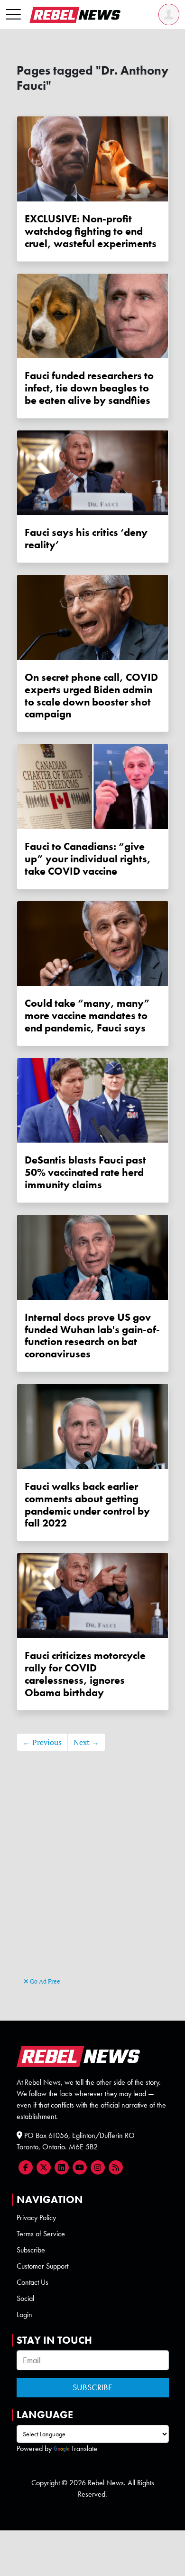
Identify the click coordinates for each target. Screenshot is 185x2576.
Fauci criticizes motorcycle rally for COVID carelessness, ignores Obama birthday (85, 1674)
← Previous (42, 1742)
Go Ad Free (44, 1981)
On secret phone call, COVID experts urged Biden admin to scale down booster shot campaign (91, 696)
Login (24, 2314)
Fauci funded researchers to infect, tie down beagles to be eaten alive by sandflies (89, 388)
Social (25, 2298)
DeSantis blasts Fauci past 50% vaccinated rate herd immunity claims (85, 1172)
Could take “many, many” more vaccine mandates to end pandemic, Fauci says (87, 1016)
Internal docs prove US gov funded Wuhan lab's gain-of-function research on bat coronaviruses (92, 1336)
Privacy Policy (36, 2218)
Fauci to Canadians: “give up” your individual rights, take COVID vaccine (88, 859)
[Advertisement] (93, 1878)
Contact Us (32, 2282)
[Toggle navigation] (13, 15)
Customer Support (42, 2266)
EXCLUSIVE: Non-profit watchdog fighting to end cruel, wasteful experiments (91, 231)
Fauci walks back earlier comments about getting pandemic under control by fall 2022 (87, 1505)
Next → (86, 1742)
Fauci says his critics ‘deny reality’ (86, 539)
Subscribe (31, 2250)
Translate (84, 2448)
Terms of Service (41, 2234)
